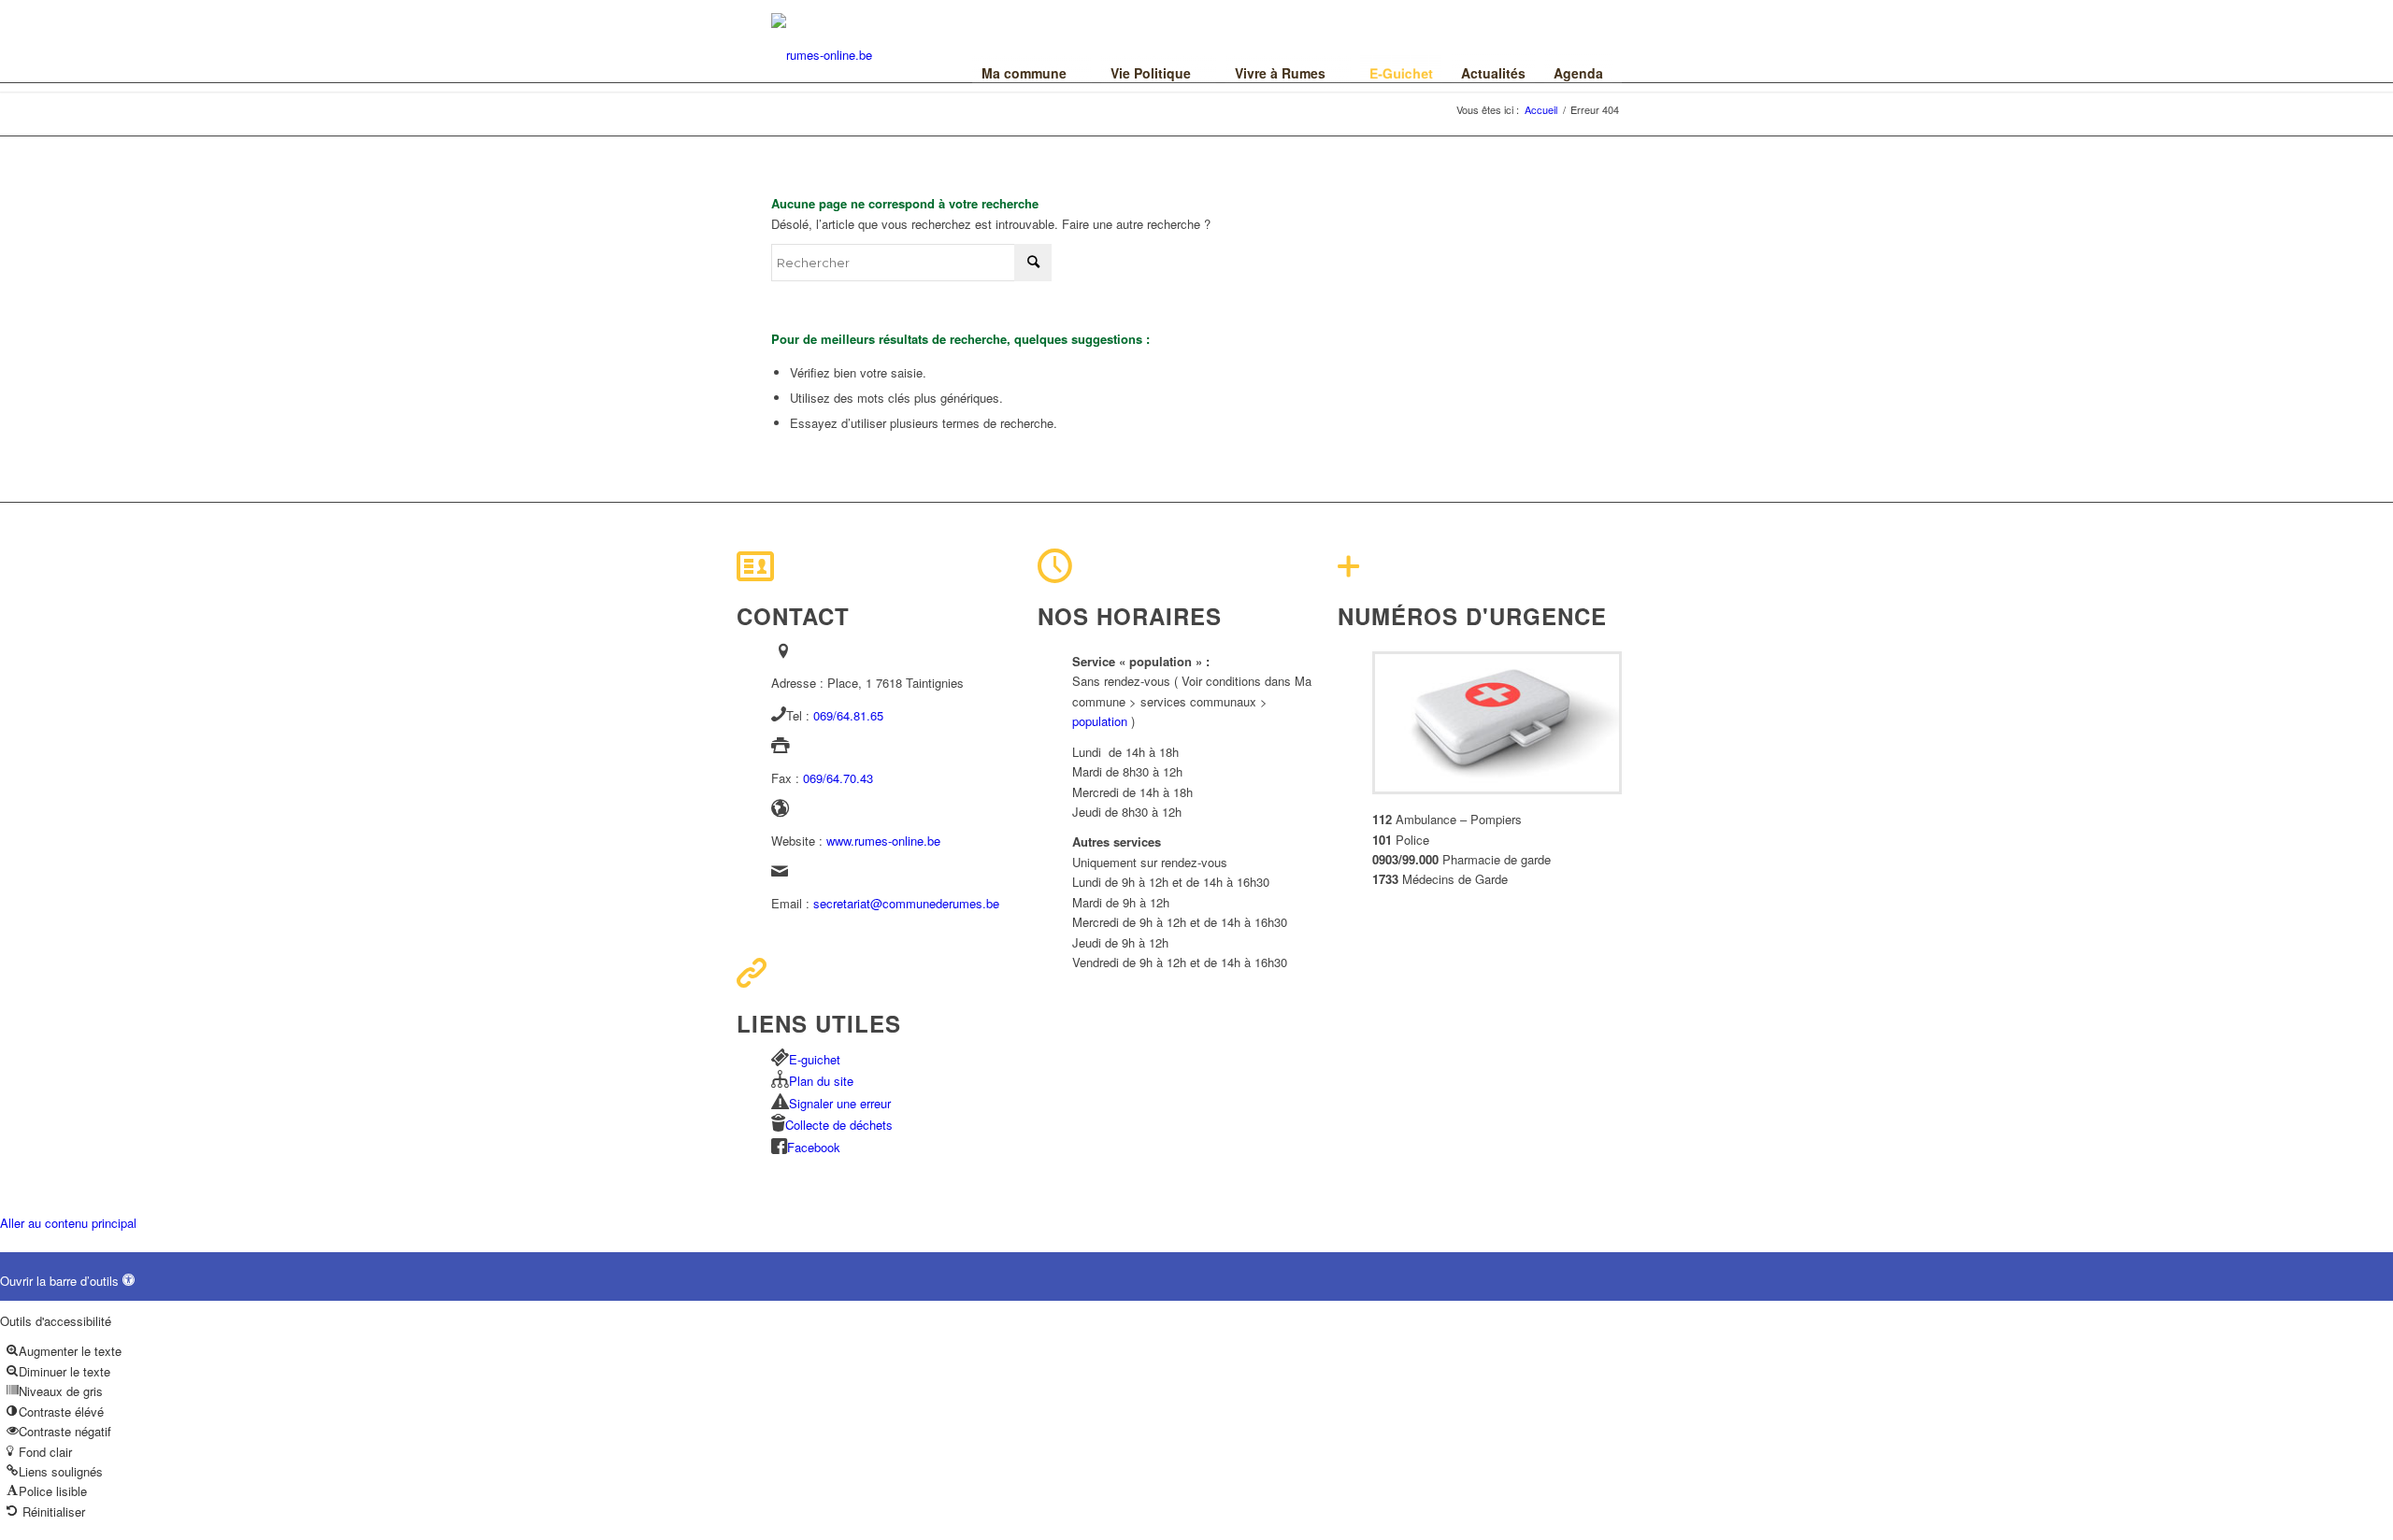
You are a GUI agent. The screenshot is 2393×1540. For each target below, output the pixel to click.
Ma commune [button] (1024, 73)
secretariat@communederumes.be (906, 903)
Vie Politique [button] (1151, 73)
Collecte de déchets (839, 1125)
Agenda (1578, 73)
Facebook (814, 1147)
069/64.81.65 (848, 715)
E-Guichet (1401, 73)
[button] (67, 1281)
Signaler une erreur (840, 1103)
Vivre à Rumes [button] (1280, 73)
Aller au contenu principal (68, 1223)
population (1100, 721)
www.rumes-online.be (883, 841)
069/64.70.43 (838, 778)
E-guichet (815, 1059)
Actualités (1493, 73)
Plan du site (821, 1081)
